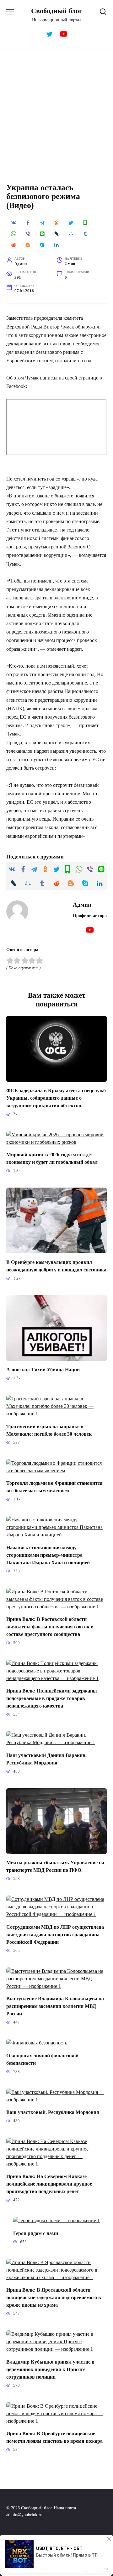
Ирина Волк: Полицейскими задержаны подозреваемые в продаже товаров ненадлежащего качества (52, 1698)
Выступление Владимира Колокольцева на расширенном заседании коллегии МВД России (55, 2006)
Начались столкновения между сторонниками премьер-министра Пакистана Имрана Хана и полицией (48, 1555)
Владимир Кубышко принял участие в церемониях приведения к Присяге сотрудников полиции (50, 2369)
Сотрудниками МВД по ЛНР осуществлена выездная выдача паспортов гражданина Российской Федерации (55, 1934)
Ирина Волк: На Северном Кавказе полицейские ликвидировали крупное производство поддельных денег (49, 2184)
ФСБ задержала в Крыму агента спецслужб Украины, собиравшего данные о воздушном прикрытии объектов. (56, 1098)
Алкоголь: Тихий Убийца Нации (43, 1369)
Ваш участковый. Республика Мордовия (53, 2112)
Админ (82, 905)
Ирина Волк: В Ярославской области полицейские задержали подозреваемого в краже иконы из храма (54, 2297)
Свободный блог (57, 11)
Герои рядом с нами (36, 2233)
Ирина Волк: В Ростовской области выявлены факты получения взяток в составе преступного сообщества (50, 1627)
